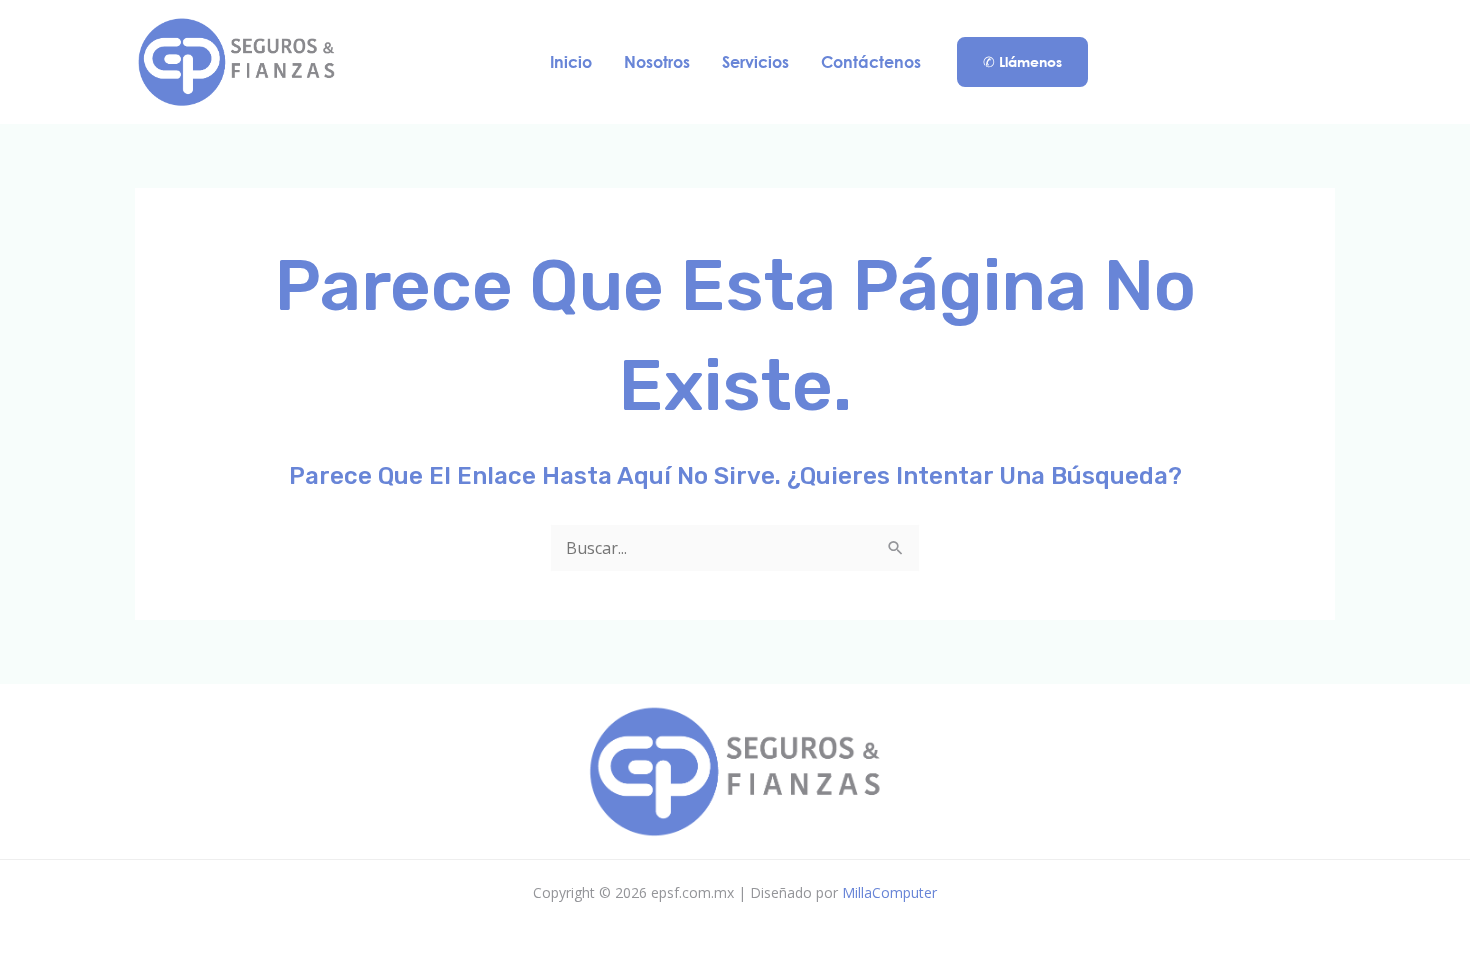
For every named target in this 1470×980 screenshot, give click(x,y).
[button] (1022, 62)
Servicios (755, 61)
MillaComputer (889, 892)
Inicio (571, 61)
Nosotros (657, 61)
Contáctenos (871, 61)
